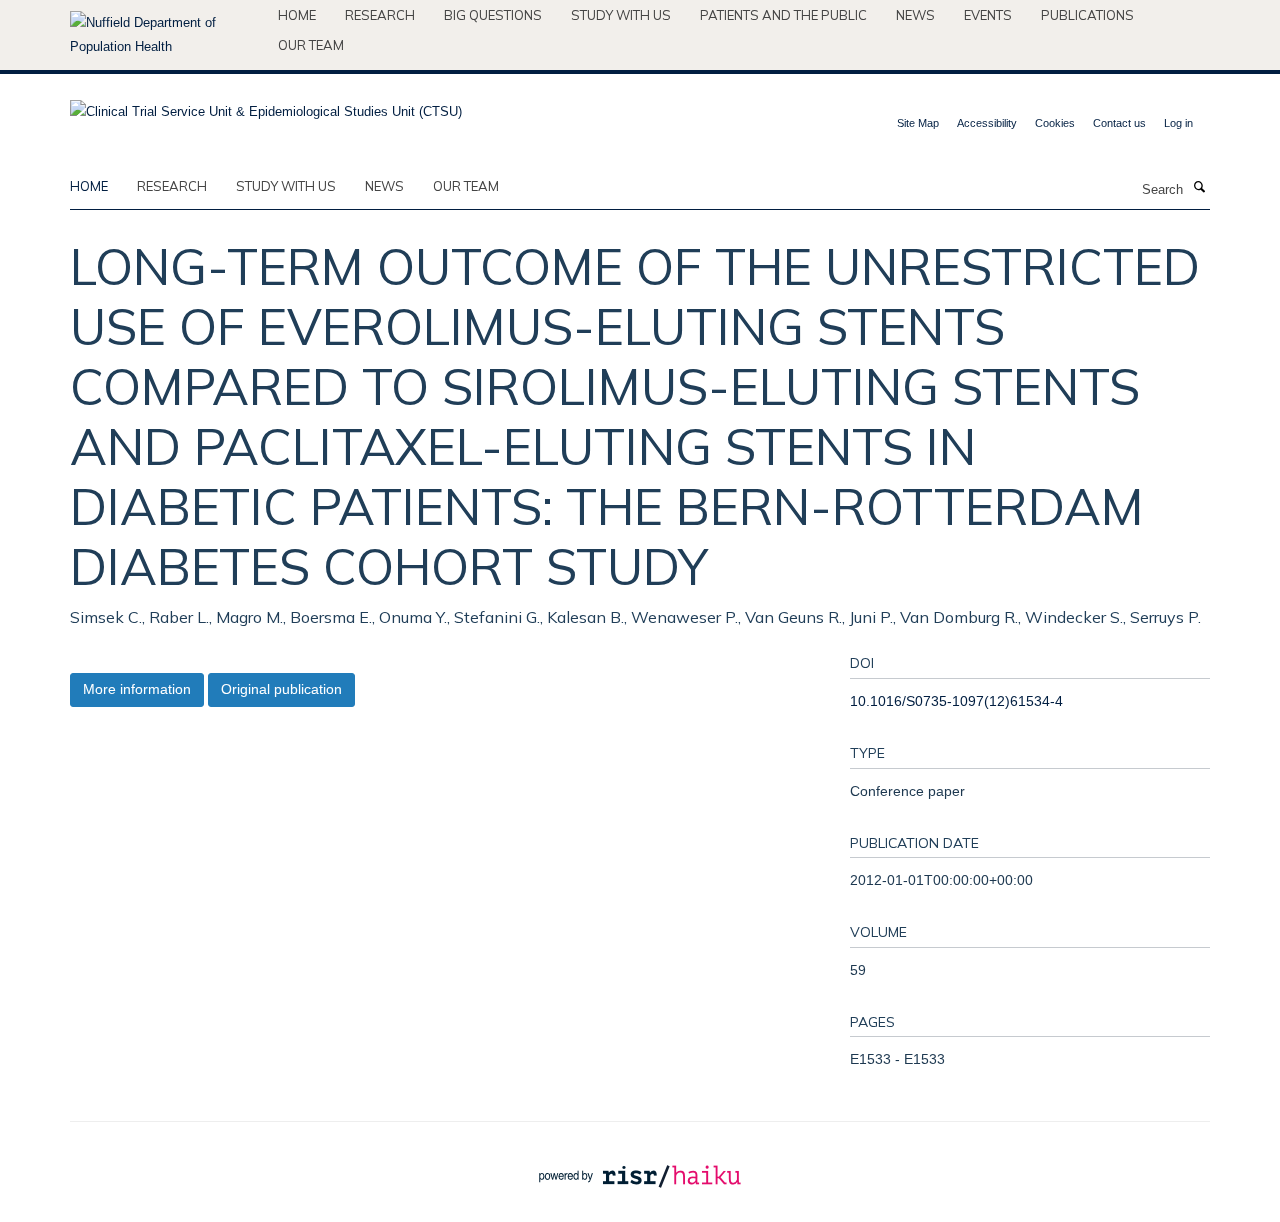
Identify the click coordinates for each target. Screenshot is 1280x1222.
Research (380, 15)
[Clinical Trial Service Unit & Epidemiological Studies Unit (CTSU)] (266, 105)
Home (297, 15)
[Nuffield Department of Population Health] (166, 35)
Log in (1178, 123)
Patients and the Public (783, 15)
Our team (311, 45)
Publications (1087, 15)
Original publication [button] (281, 689)
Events (988, 15)
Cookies (1055, 123)
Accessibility (987, 123)
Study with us (621, 15)
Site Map (918, 123)
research (172, 186)
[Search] (1199, 188)
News (915, 15)
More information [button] (137, 689)
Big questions (493, 15)
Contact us (1119, 123)
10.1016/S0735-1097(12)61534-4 (956, 701)
